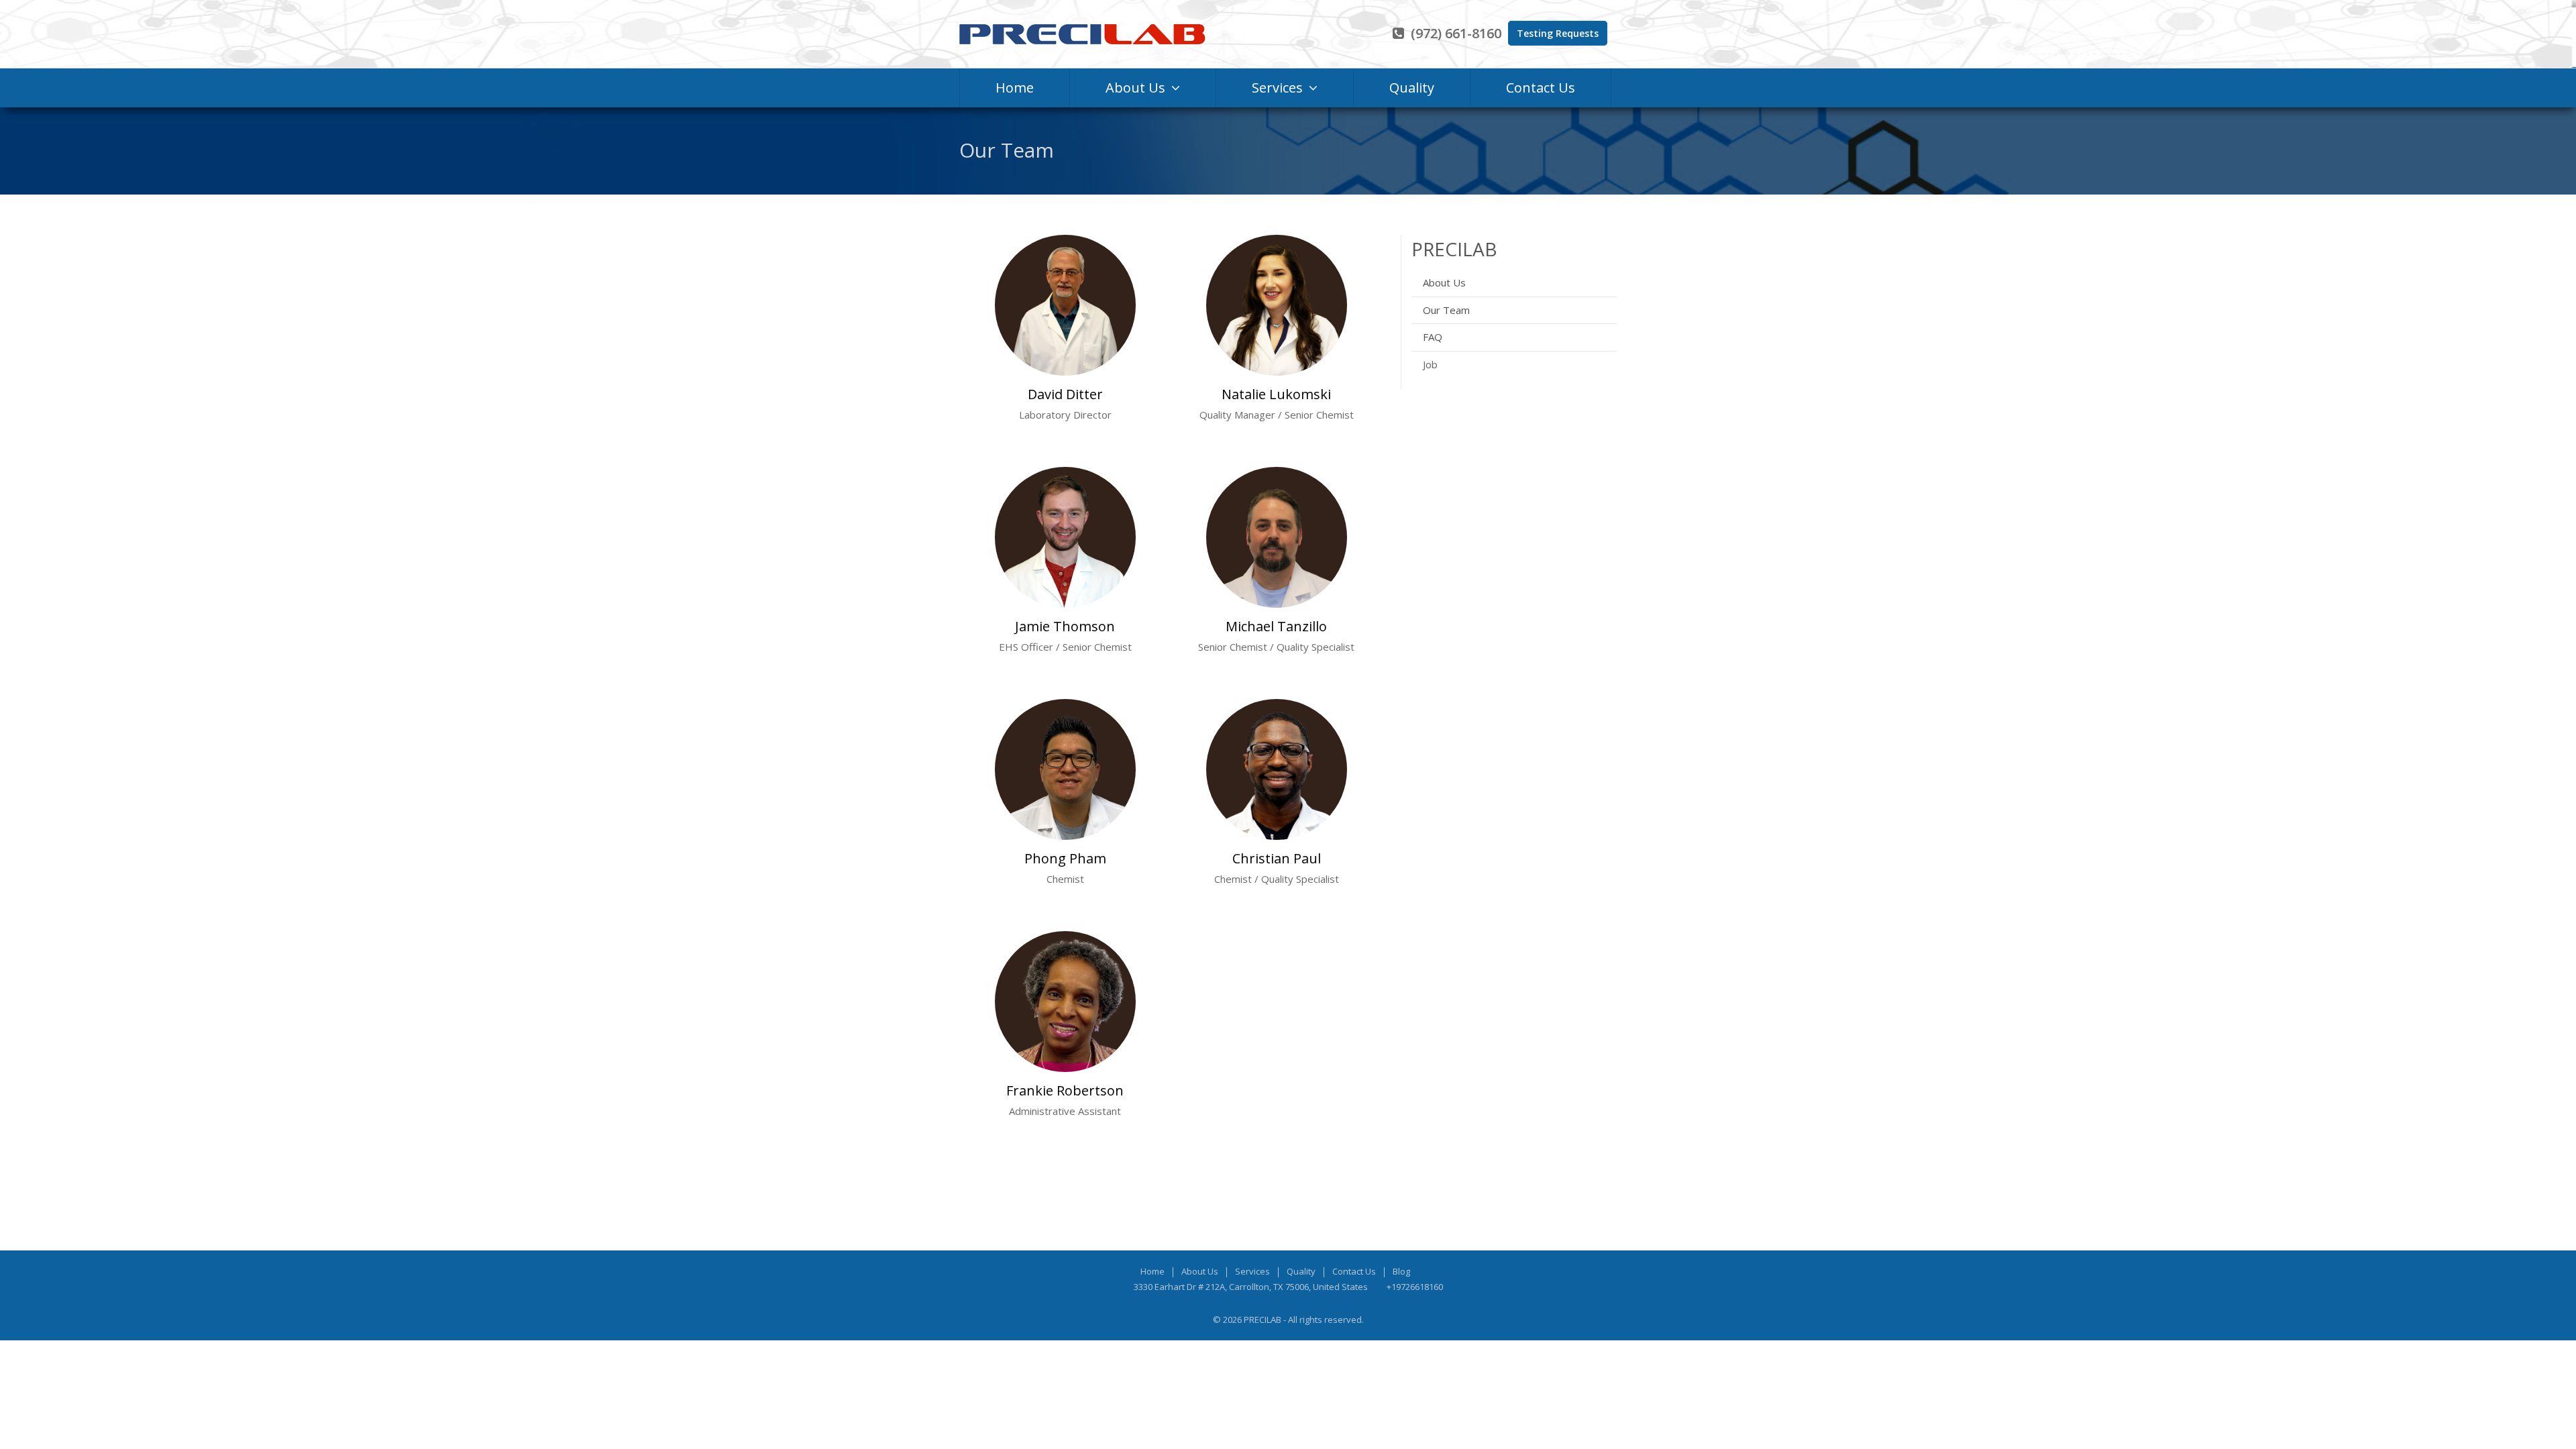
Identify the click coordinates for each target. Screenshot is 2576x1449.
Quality (1301, 1271)
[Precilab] (1093, 34)
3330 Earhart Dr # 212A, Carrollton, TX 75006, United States (1251, 1287)
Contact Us (1354, 1271)
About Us (1444, 282)
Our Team (1446, 310)
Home (1152, 1271)
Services (1252, 1271)
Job (1430, 364)
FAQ (1433, 337)
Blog (1401, 1271)
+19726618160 (1415, 1287)
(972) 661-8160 (1456, 33)
